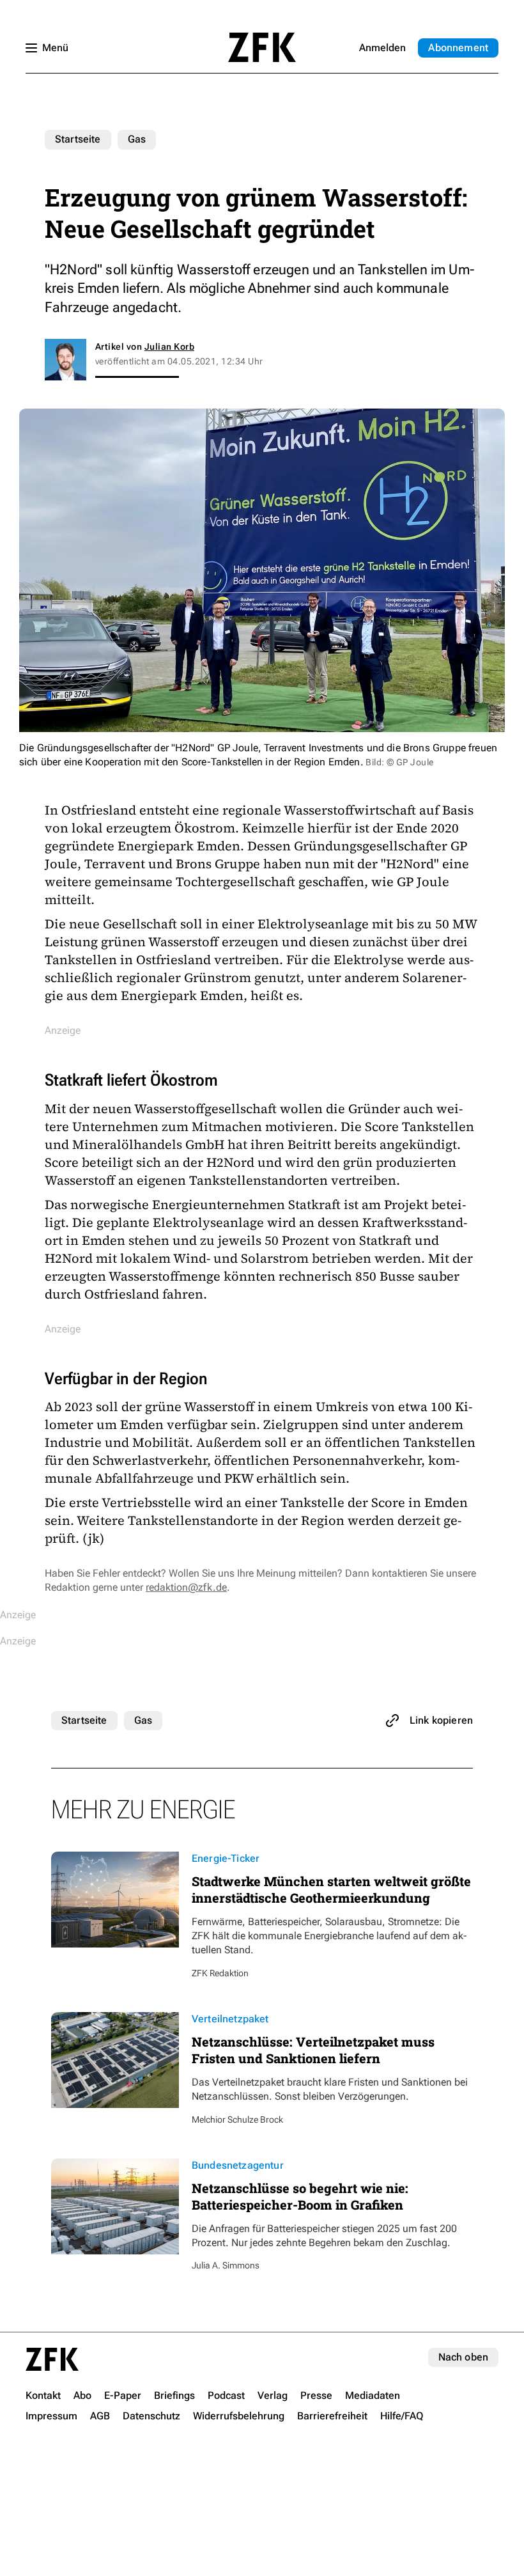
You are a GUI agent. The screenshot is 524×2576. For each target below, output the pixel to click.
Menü (55, 48)
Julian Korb (169, 347)
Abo (458, 48)
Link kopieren (441, 1720)
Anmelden (382, 48)
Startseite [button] (262, 47)
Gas (137, 139)
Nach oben (463, 2357)
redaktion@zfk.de (186, 1587)
